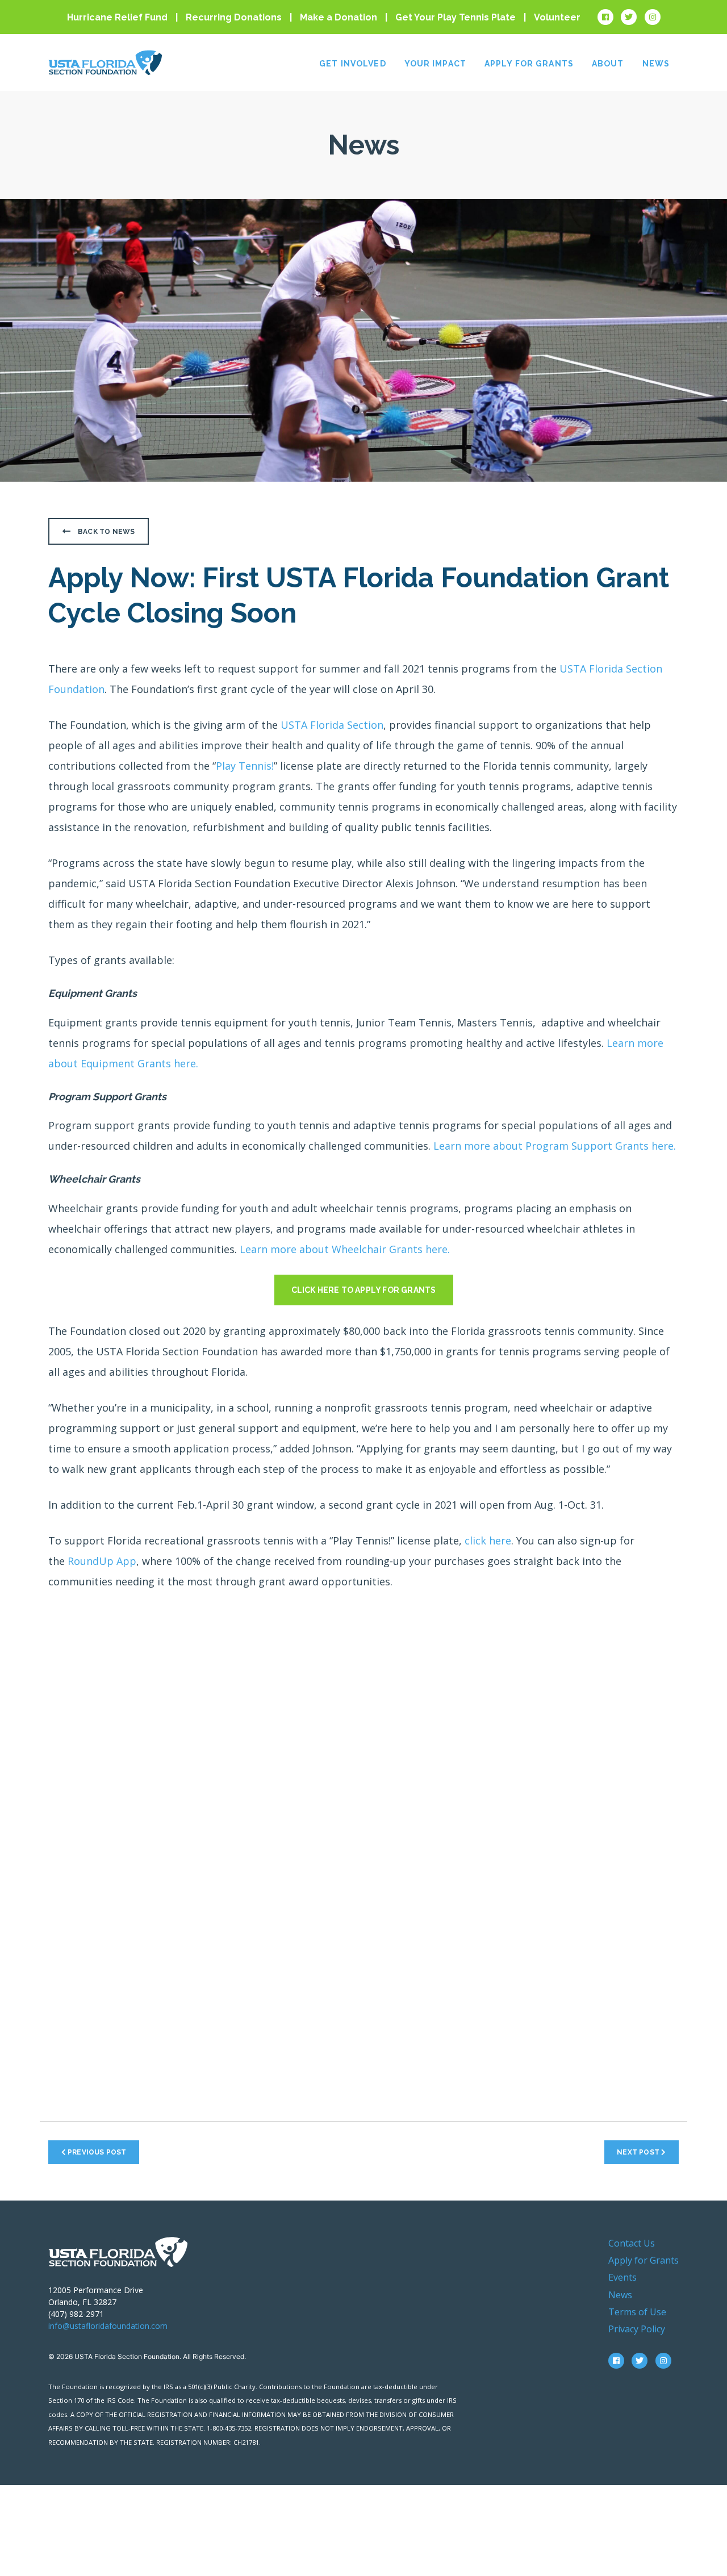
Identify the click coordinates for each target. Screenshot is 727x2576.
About (608, 64)
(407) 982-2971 (76, 2314)
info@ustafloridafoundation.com (108, 2326)
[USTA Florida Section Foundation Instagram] (653, 17)
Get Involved (352, 64)
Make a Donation (339, 17)
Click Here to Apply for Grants (364, 1290)
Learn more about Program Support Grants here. (555, 1146)
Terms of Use (637, 2312)
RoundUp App (102, 1561)
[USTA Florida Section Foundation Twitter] (629, 17)
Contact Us (632, 2243)
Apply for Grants (529, 64)
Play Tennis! (245, 766)
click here (488, 1540)
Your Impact (435, 64)
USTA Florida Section (332, 725)
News (656, 64)
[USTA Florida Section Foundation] (118, 2251)
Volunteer (557, 17)
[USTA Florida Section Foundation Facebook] (605, 17)
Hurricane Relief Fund (117, 17)
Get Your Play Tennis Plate (456, 17)
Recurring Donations (234, 17)
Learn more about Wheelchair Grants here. (345, 1249)
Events (622, 2277)
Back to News (106, 532)
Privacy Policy (637, 2329)
